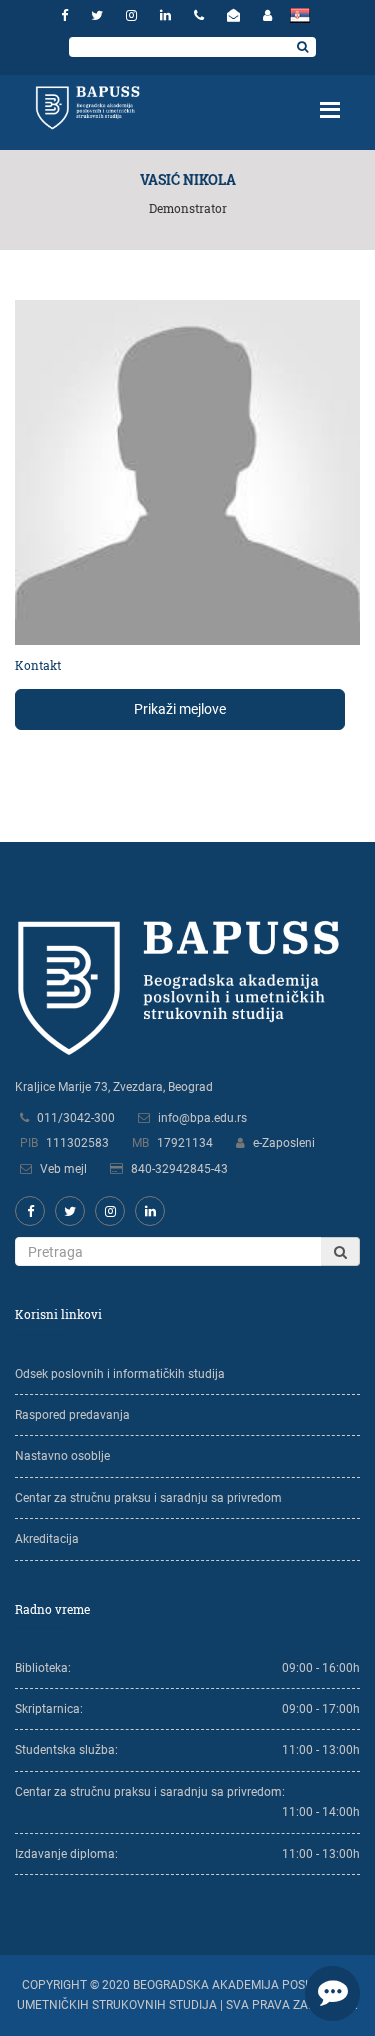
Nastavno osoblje (62, 1456)
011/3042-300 (76, 1118)
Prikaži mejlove (180, 709)
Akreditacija (47, 1539)
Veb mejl (63, 1169)
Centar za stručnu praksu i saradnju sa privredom (148, 1498)
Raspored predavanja (72, 1415)
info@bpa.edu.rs (202, 1118)
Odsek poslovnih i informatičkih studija (120, 1374)
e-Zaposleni (284, 1143)
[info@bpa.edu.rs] (236, 15)
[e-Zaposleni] (267, 15)
